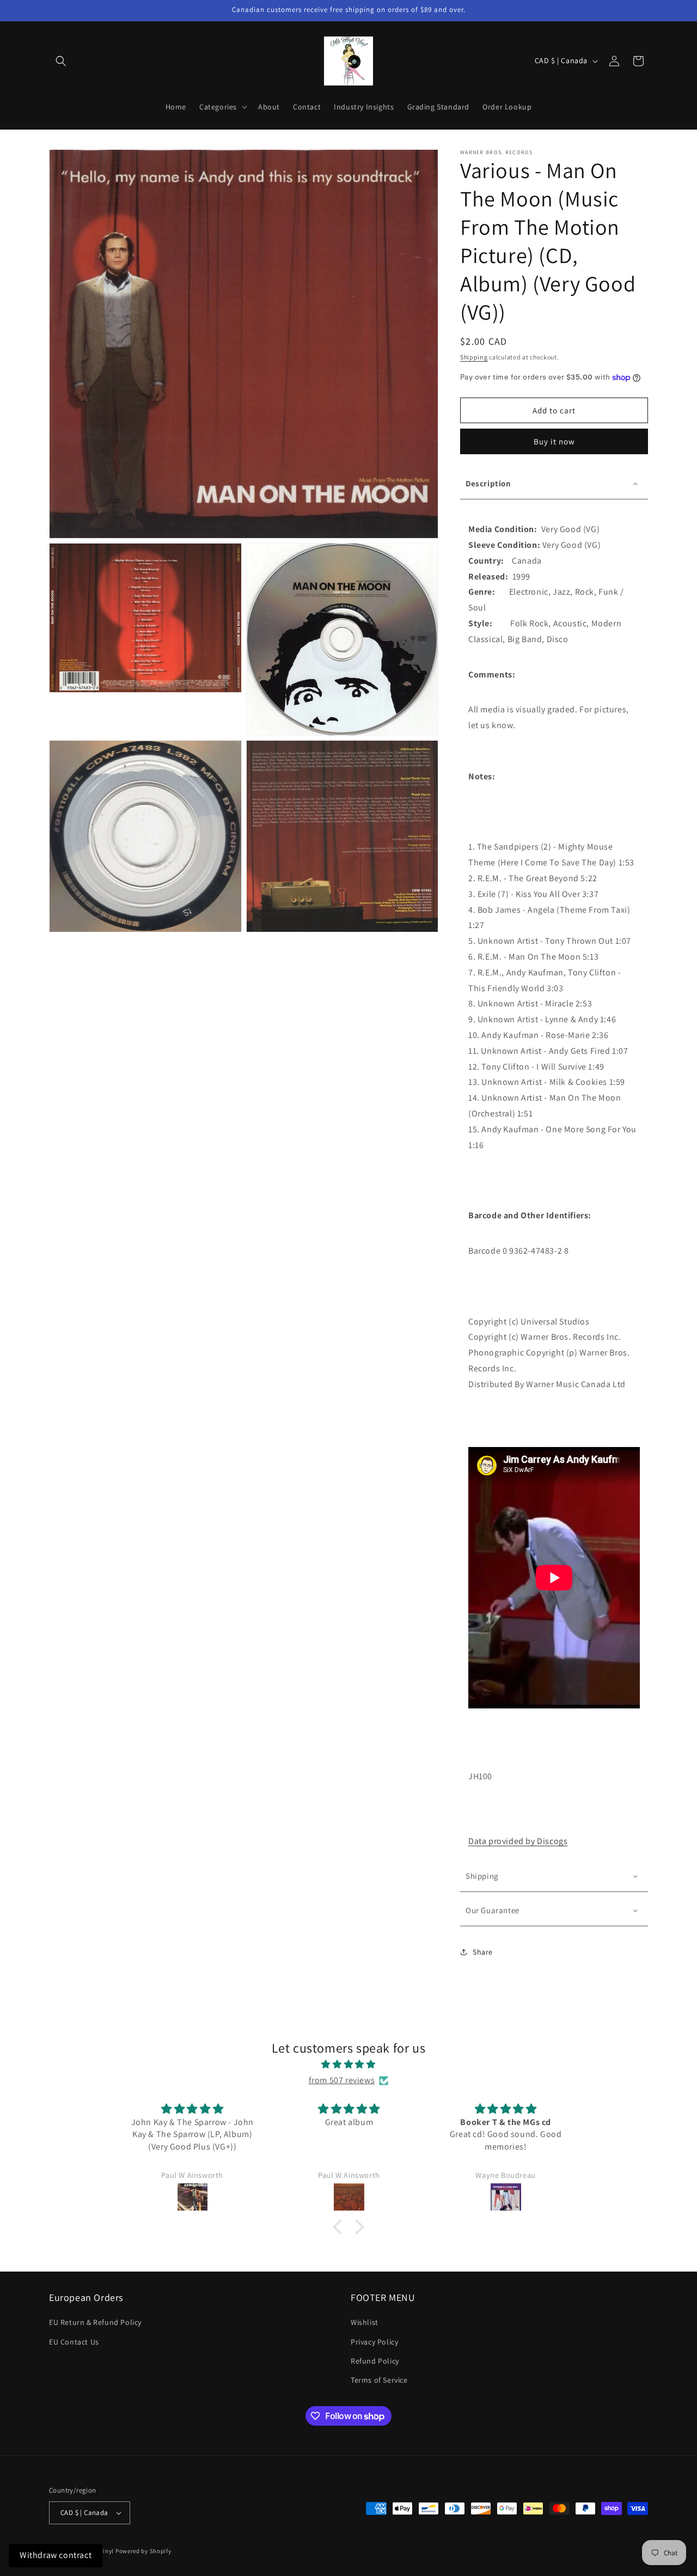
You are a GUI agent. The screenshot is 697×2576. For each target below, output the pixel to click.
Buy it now (554, 441)
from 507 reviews (342, 2080)
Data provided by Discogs (518, 1841)
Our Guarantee (493, 1910)
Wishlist (365, 2322)
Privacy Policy (374, 2342)
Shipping (474, 357)
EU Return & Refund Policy (95, 2322)
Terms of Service (379, 2380)
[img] (348, 2065)
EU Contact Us (74, 2342)
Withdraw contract (56, 2555)
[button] (61, 61)
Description (488, 483)
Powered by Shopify (143, 2551)
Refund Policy (375, 2361)
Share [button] (483, 1952)
